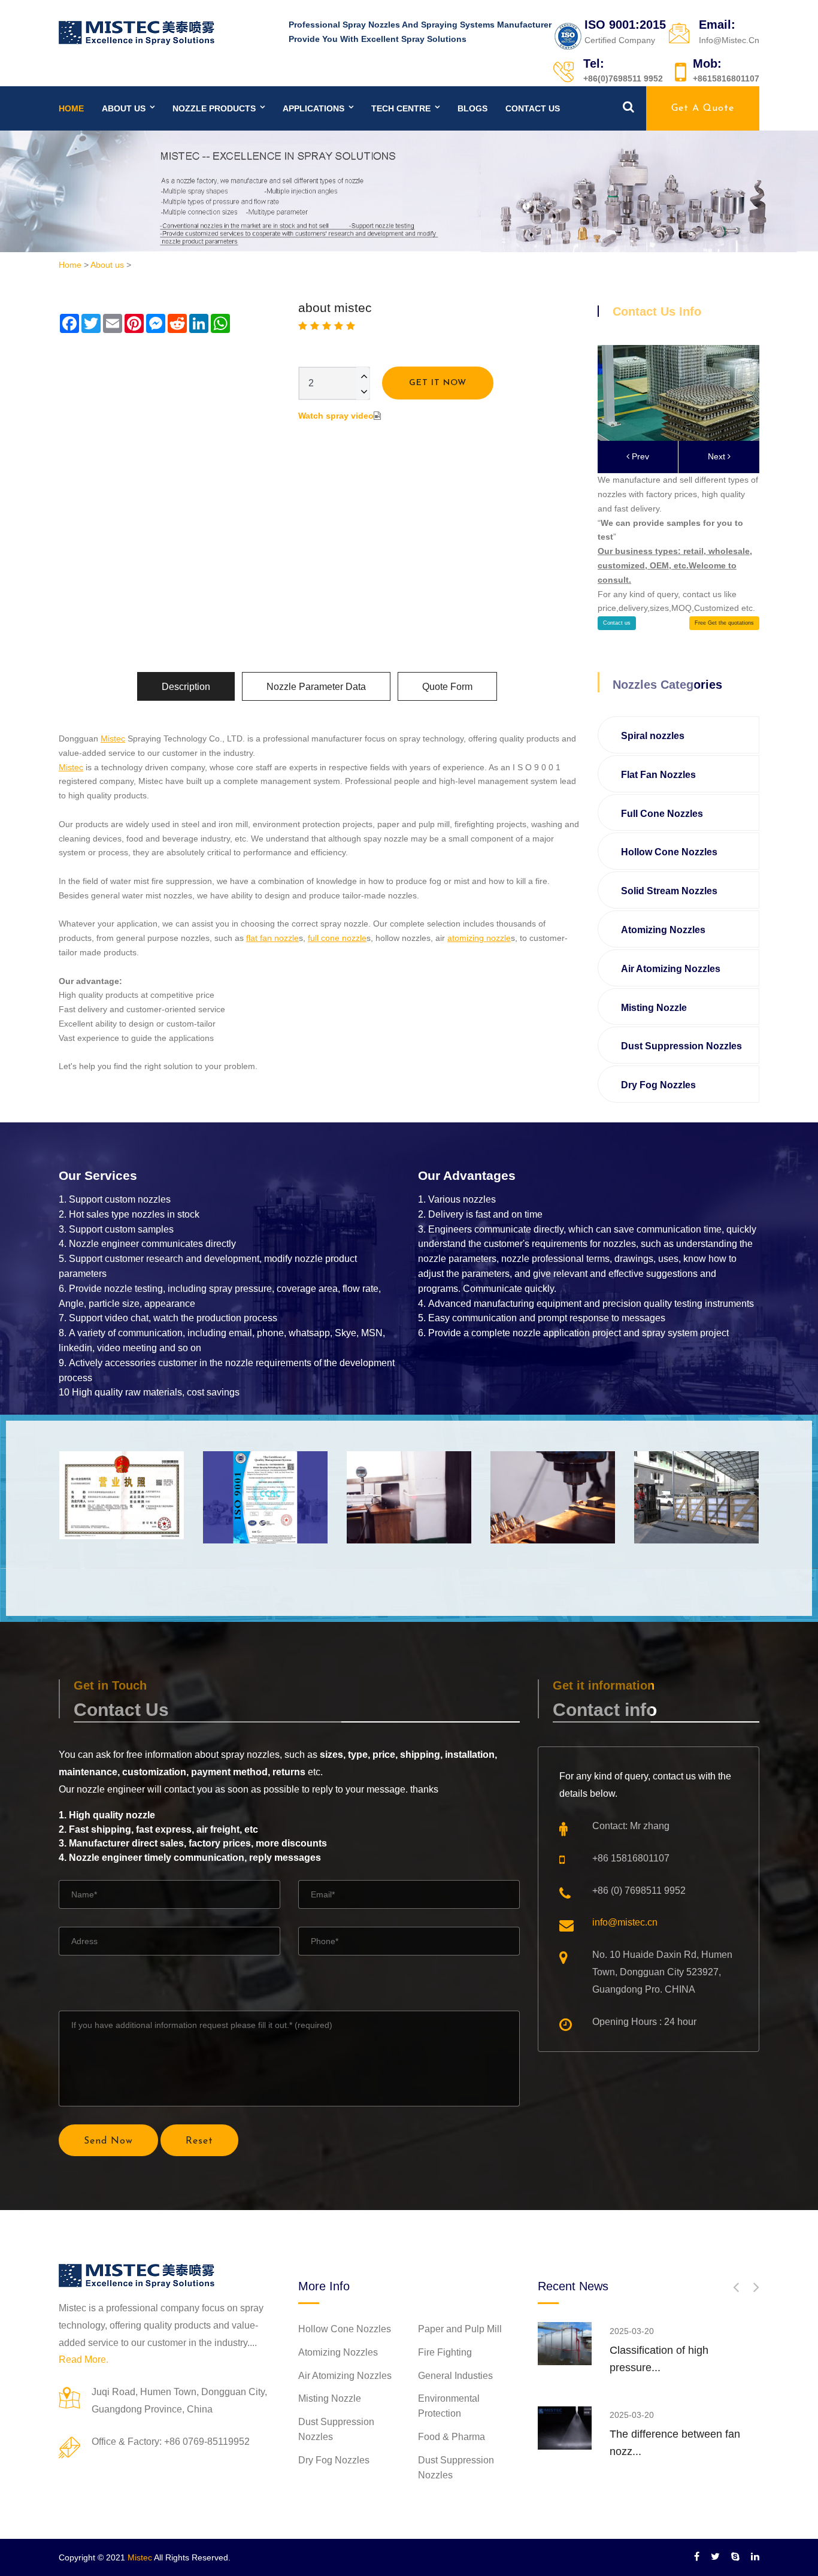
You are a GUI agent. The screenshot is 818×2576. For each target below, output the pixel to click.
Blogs (472, 108)
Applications (313, 108)
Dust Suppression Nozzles (681, 1046)
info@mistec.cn (625, 1922)
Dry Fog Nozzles (658, 1085)
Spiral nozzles (653, 736)
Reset (199, 2141)
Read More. (84, 2359)
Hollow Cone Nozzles (669, 852)
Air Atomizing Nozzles (671, 969)
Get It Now (438, 383)
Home (71, 108)
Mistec (140, 2557)
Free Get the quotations (724, 623)
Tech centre (401, 108)
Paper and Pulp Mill (460, 2329)
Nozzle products (214, 108)
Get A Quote (703, 108)
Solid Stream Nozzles (669, 891)
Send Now (108, 2141)
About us (124, 108)
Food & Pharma (452, 2437)
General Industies (455, 2376)
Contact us (533, 108)
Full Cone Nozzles (662, 814)
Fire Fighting (445, 2352)
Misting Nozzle (654, 1008)
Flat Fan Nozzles (658, 775)
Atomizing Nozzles (663, 930)
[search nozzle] (628, 107)
